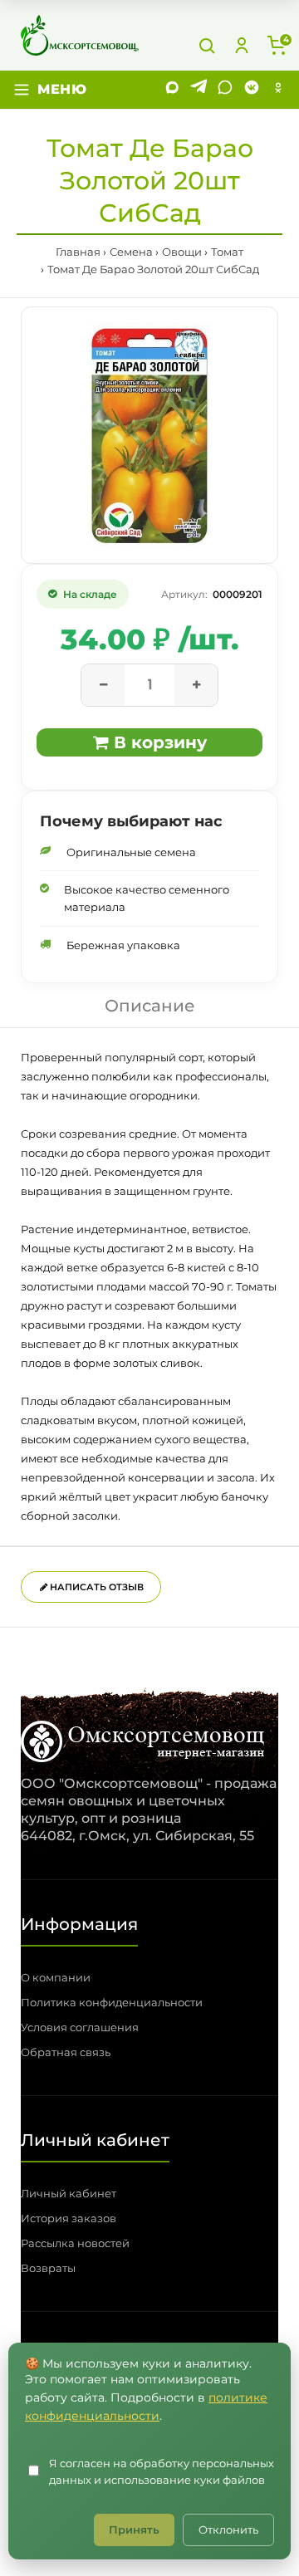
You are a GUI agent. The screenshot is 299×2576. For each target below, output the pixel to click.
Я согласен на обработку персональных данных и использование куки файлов (162, 2472)
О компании (56, 1977)
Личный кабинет (69, 2193)
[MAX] (172, 90)
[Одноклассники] (278, 90)
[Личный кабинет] (242, 46)
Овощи (182, 252)
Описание (150, 1006)
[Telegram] (199, 90)
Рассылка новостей (75, 2243)
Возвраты (48, 2268)
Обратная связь (66, 2052)
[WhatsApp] (225, 90)
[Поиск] (207, 46)
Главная (78, 252)
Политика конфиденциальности (112, 2002)
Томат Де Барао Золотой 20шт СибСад (153, 269)
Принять (134, 2529)
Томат (227, 252)
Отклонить (228, 2529)
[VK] (252, 90)
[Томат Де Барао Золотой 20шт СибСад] (149, 435)
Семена (131, 252)
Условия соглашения (80, 2027)
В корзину (158, 742)
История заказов (69, 2218)
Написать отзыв (96, 1587)
